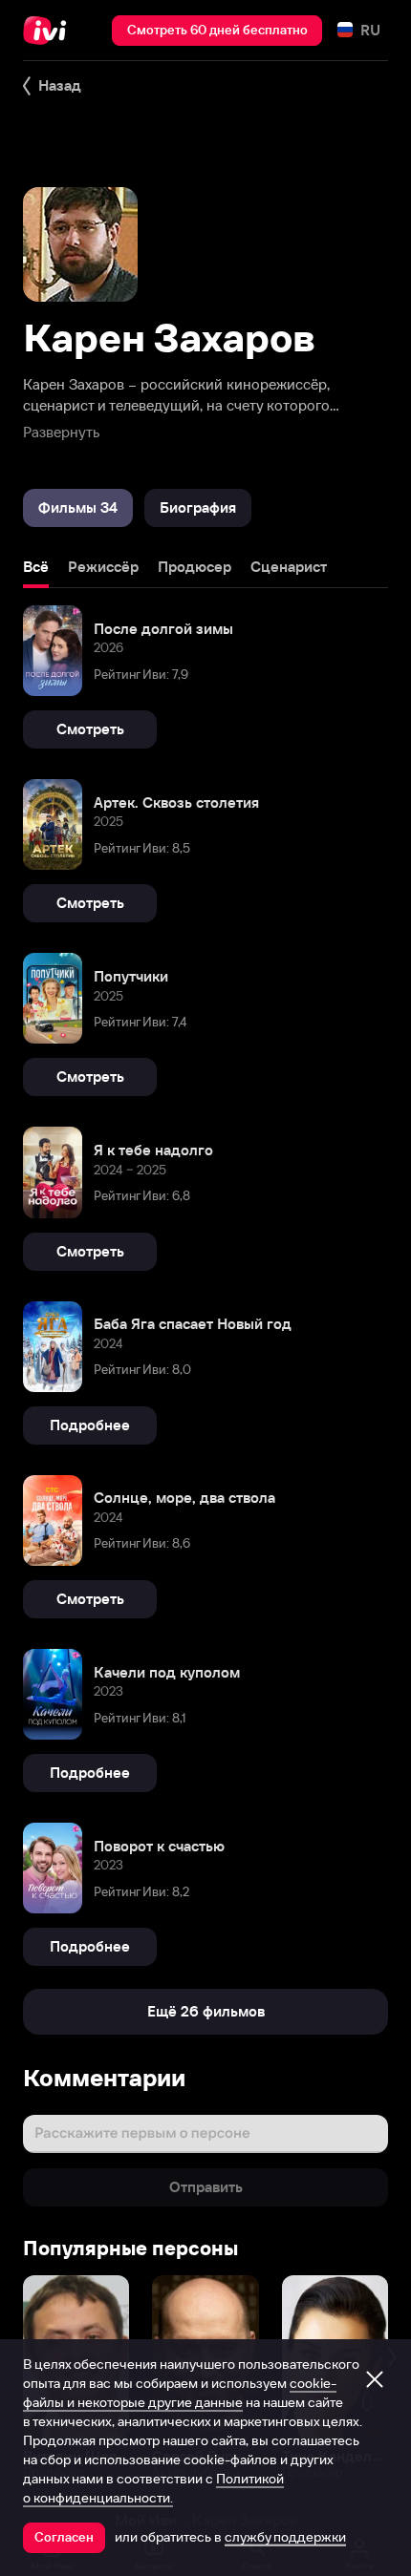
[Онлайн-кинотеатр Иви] (49, 31)
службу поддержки (285, 2537)
